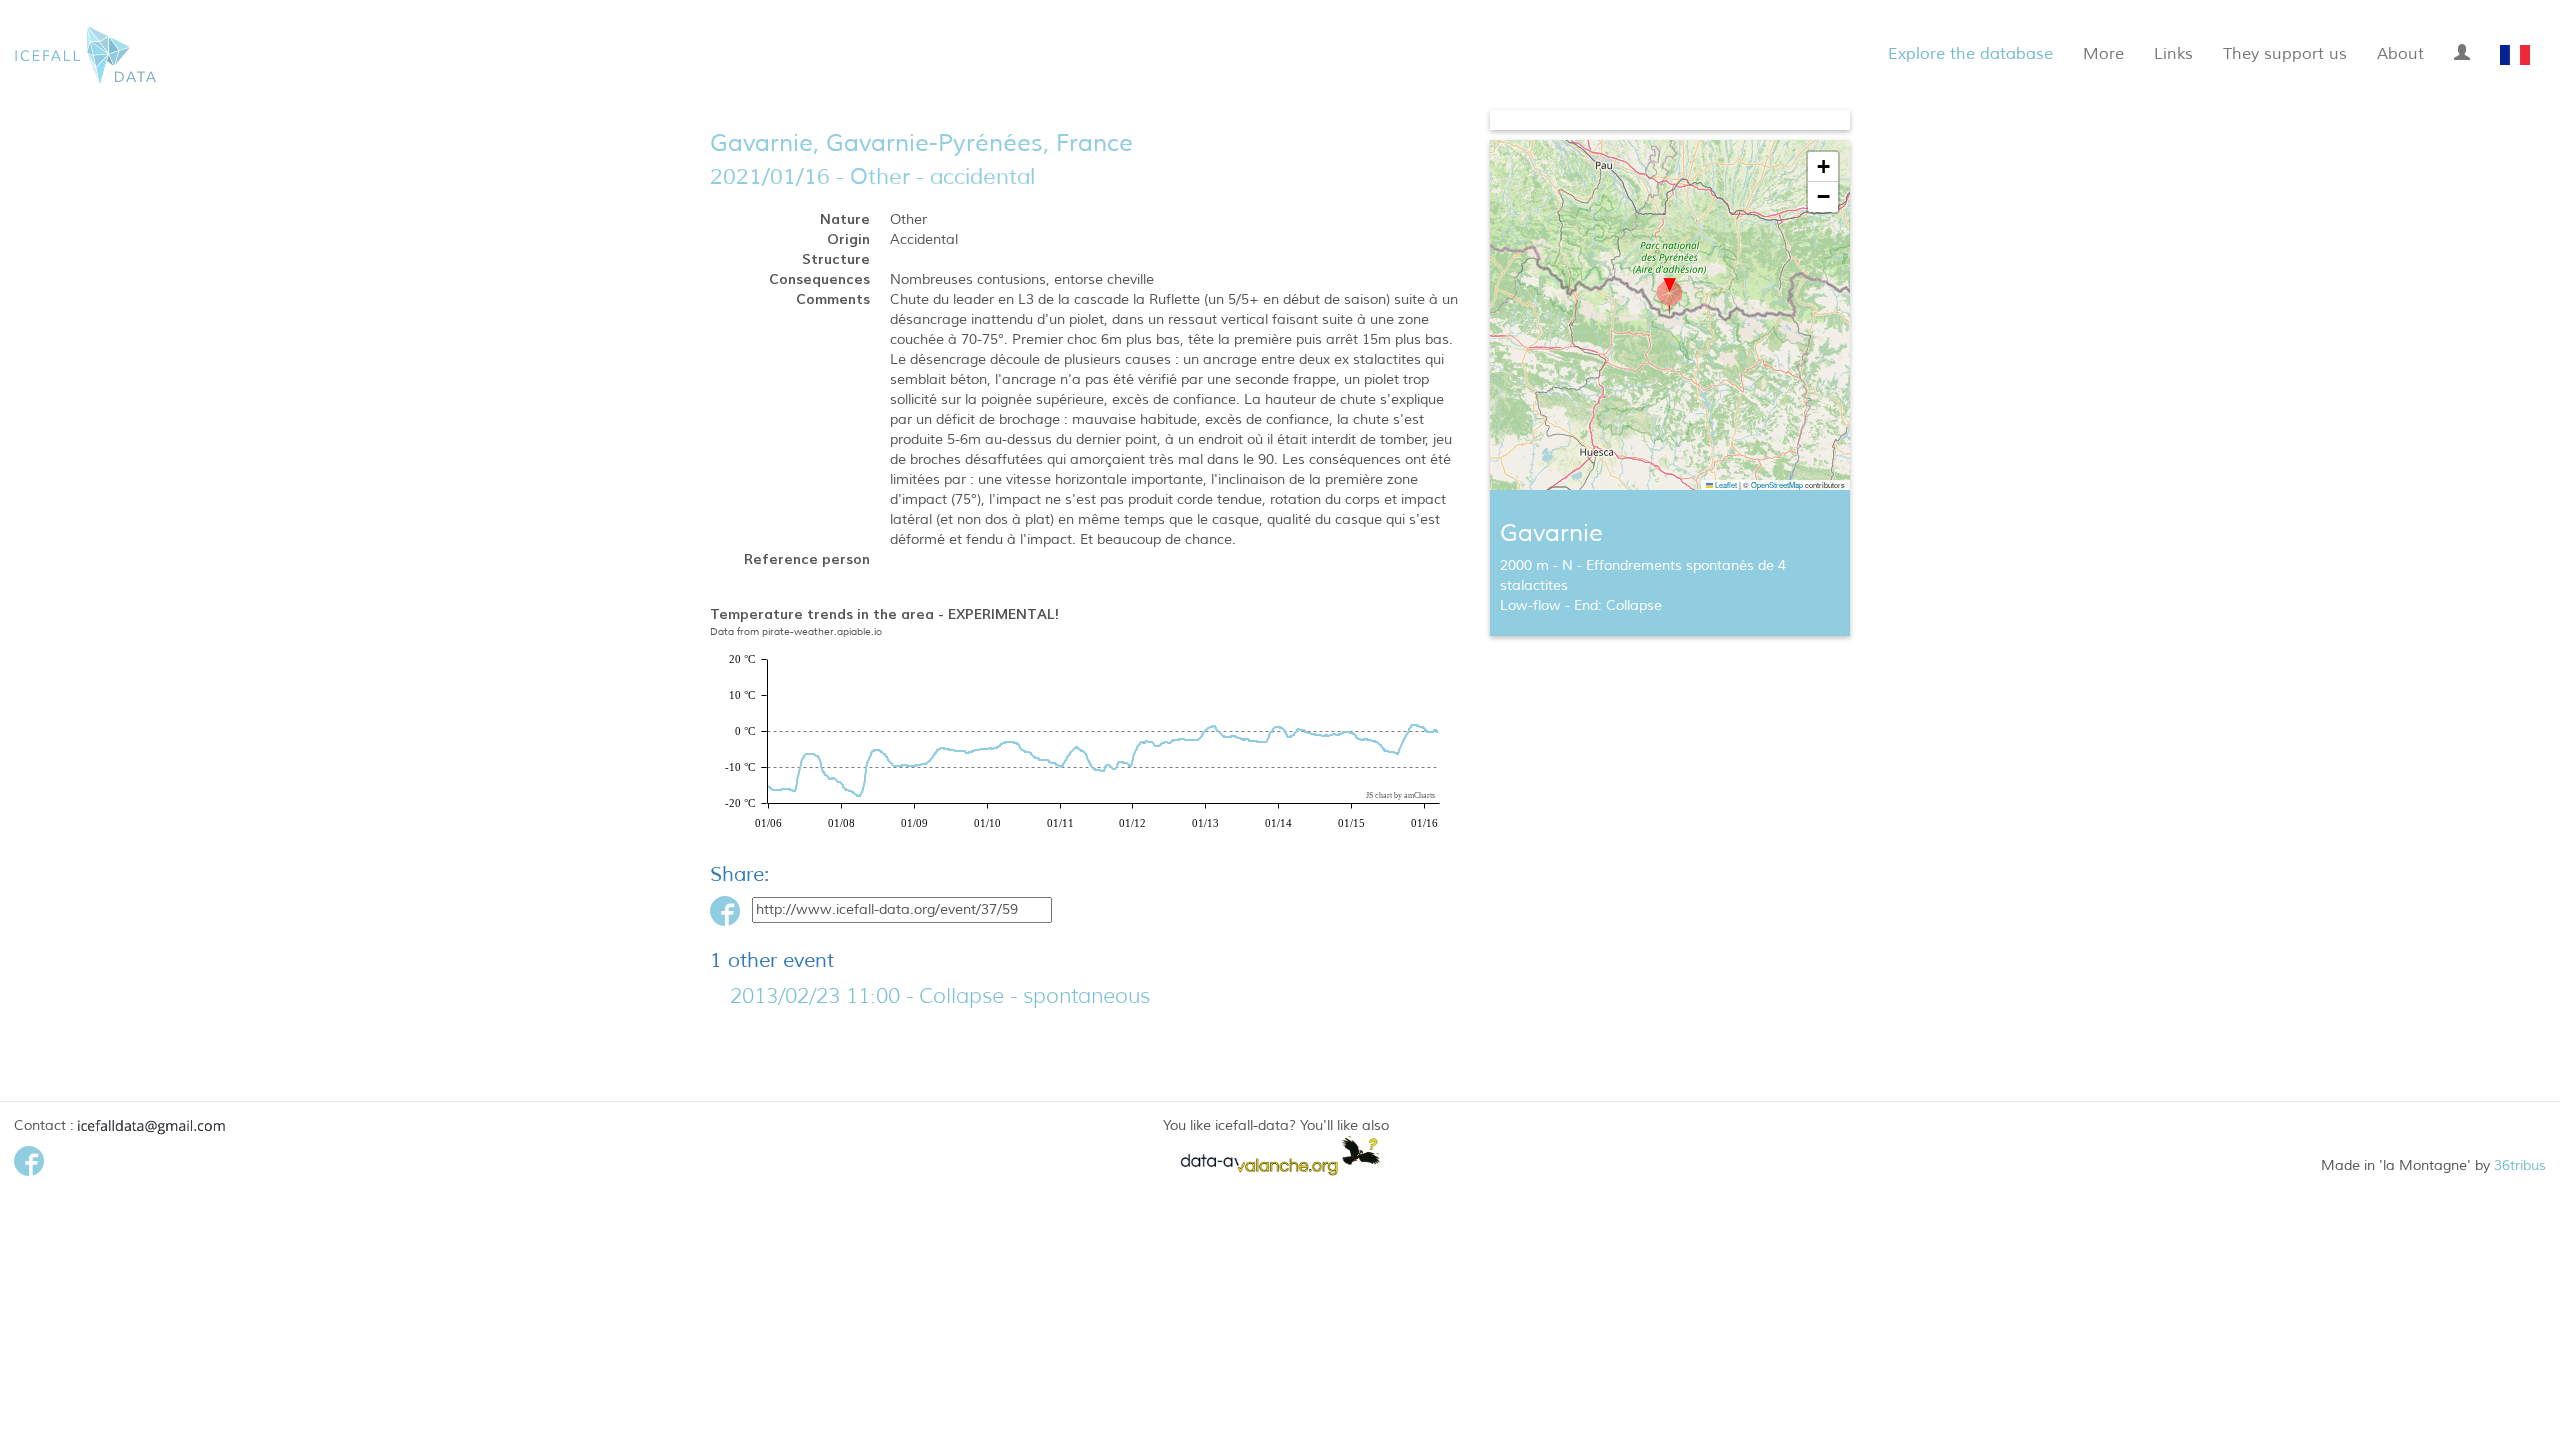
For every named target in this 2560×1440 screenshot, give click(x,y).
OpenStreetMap (1777, 484)
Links (2173, 54)
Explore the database (1970, 54)
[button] (1669, 297)
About (2400, 54)
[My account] (2462, 49)
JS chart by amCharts (1400, 795)
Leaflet (1725, 484)
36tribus (2520, 1165)
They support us (2285, 54)
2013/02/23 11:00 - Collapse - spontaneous (940, 996)
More (2103, 54)
